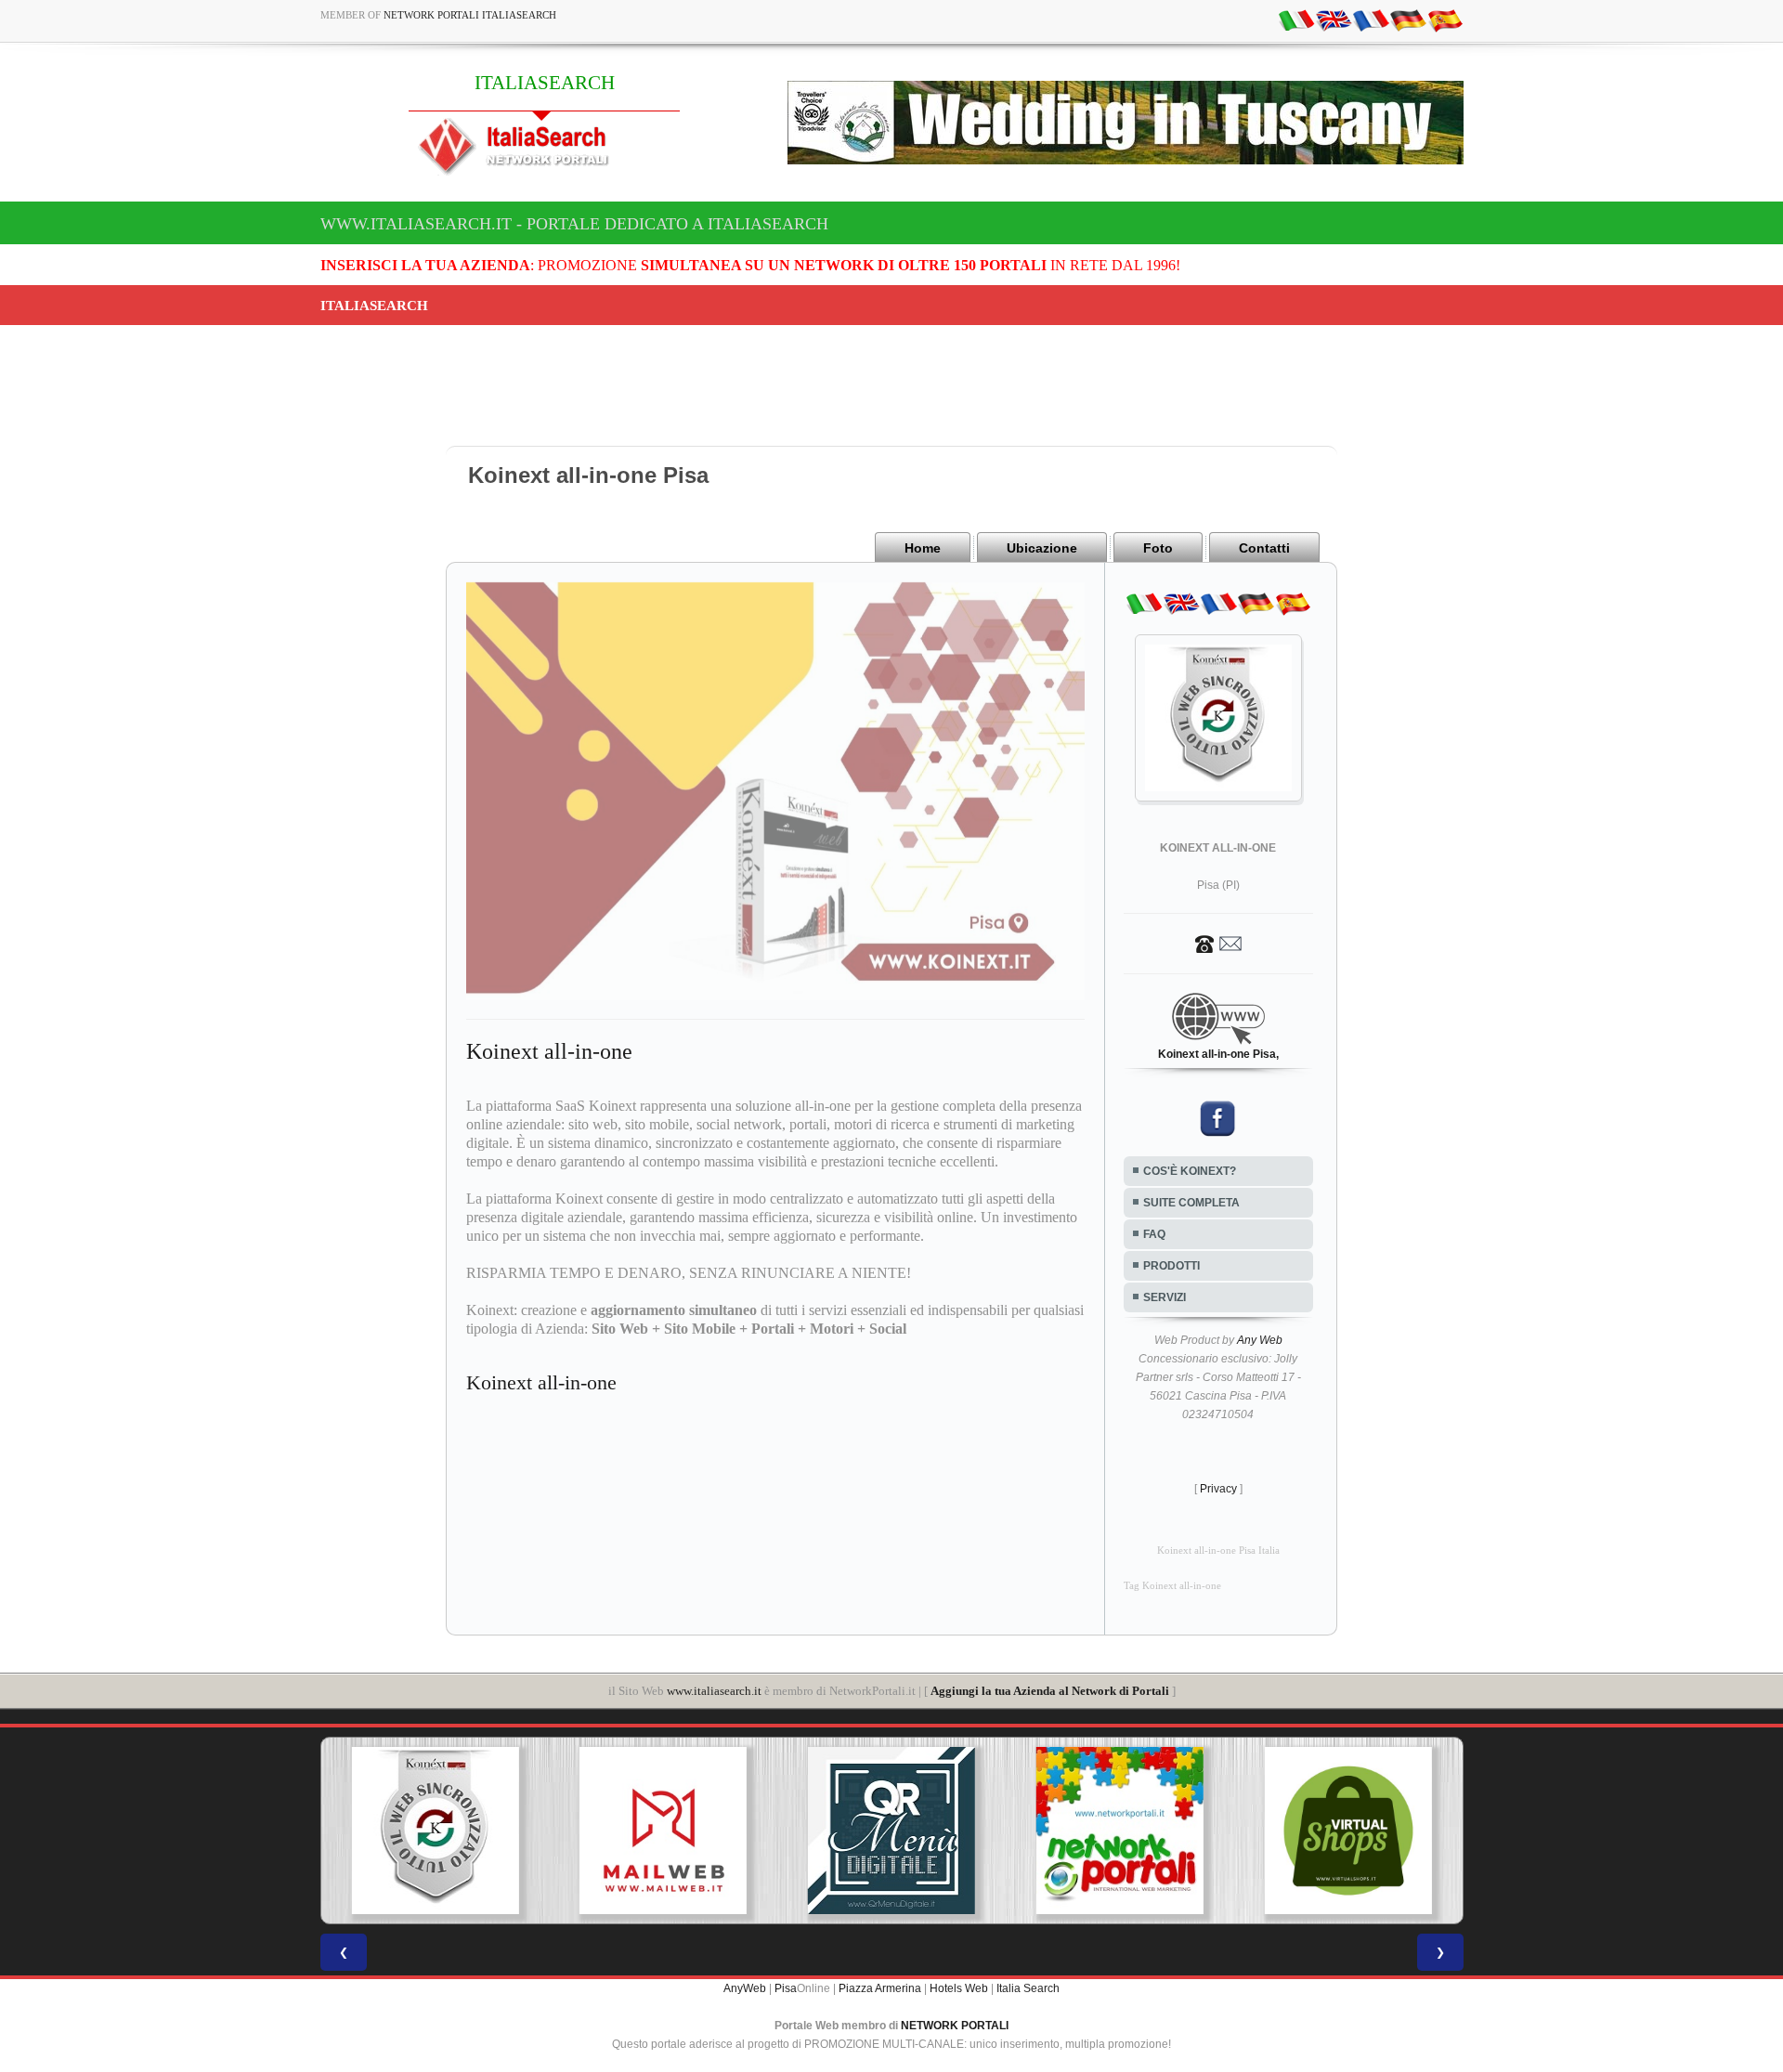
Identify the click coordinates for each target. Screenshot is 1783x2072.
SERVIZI (1165, 1297)
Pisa (786, 1988)
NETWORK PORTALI (955, 2026)
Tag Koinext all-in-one (1172, 1586)
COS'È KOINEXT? (1190, 1171)
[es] (1445, 20)
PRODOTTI (1171, 1266)
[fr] (1371, 20)
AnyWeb (745, 1988)
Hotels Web (959, 1988)
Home (923, 548)
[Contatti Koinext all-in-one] (1218, 943)
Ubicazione (1042, 548)
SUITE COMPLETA (1191, 1203)
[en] (1334, 20)
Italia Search (1028, 1988)
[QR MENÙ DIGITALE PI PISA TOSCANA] (663, 1831)
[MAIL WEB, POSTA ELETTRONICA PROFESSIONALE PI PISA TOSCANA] (435, 1831)
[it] (1296, 20)
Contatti (1264, 548)
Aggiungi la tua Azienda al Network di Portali (1050, 1691)
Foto (1158, 548)
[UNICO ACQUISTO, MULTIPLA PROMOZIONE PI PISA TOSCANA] (891, 1831)
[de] (1408, 20)
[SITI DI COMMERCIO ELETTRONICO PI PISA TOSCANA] (1120, 1831)
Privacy (1218, 1489)
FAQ (1154, 1234)
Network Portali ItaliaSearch (470, 15)
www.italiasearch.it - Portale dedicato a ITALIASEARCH (574, 224)
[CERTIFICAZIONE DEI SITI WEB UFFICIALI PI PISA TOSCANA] (1348, 1831)
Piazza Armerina (880, 1988)
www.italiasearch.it (714, 1691)
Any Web (1260, 1340)
